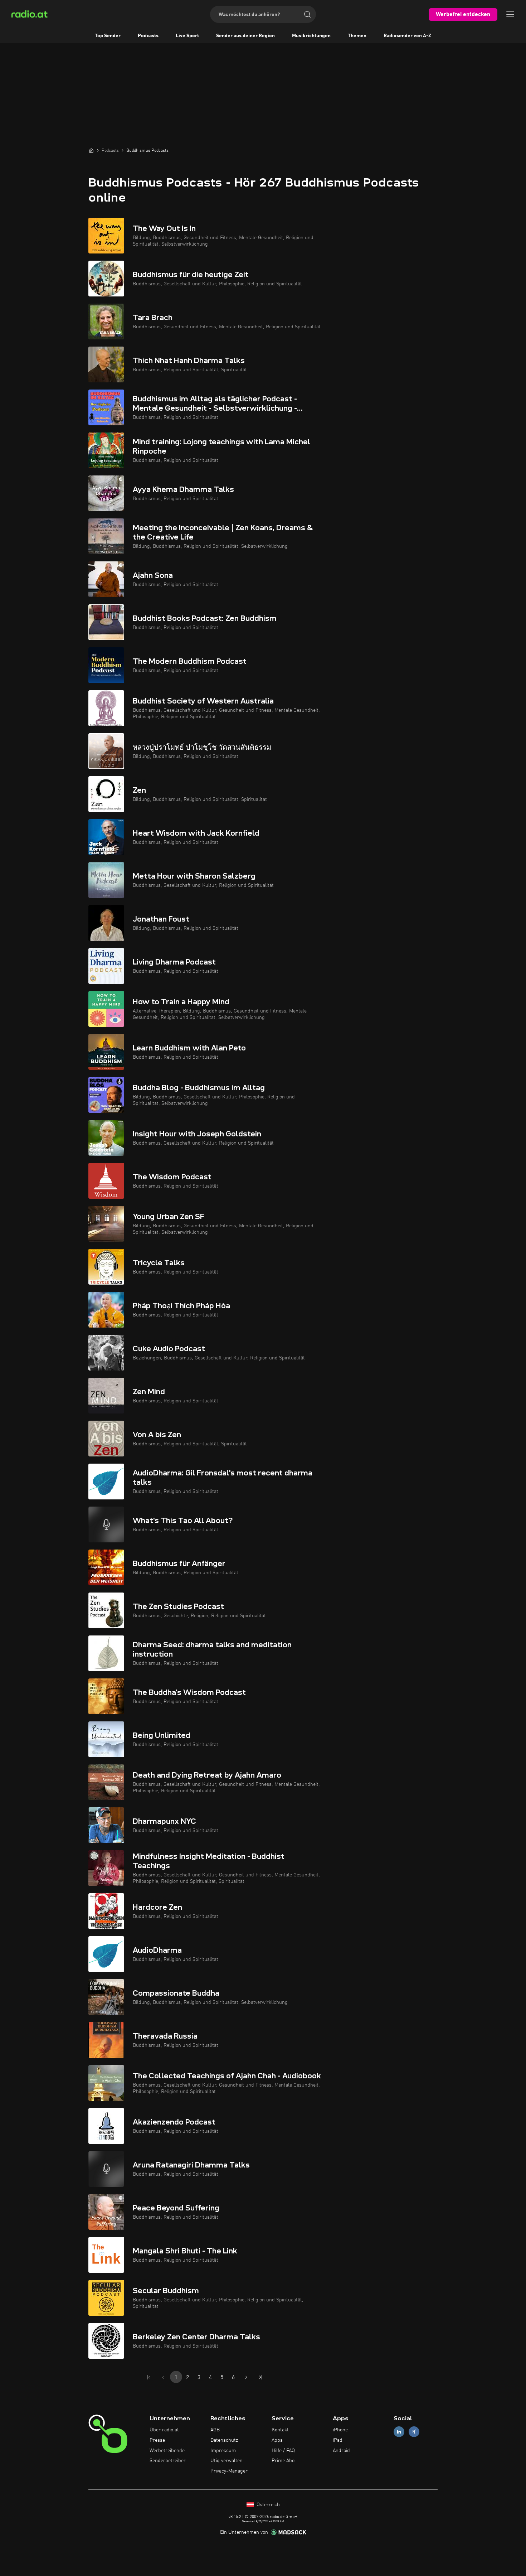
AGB (215, 2430)
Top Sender (108, 36)
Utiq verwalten (227, 2461)
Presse (157, 2440)
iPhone (340, 2430)
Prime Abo (283, 2461)
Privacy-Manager (229, 2471)
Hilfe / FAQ (283, 2451)
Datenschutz (224, 2440)
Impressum (223, 2451)
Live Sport (187, 36)
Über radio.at (164, 2430)
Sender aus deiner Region (245, 36)
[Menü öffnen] (510, 14)
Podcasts (148, 36)
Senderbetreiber (168, 2461)
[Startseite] (91, 150)
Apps (277, 2440)
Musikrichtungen (311, 36)
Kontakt (280, 2430)
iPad (338, 2440)
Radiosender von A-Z (407, 36)
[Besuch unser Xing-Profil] (414, 2432)
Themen (357, 36)
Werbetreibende (167, 2451)
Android (341, 2451)
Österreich (267, 2505)
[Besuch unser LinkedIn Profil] (399, 2432)
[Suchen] (307, 14)
